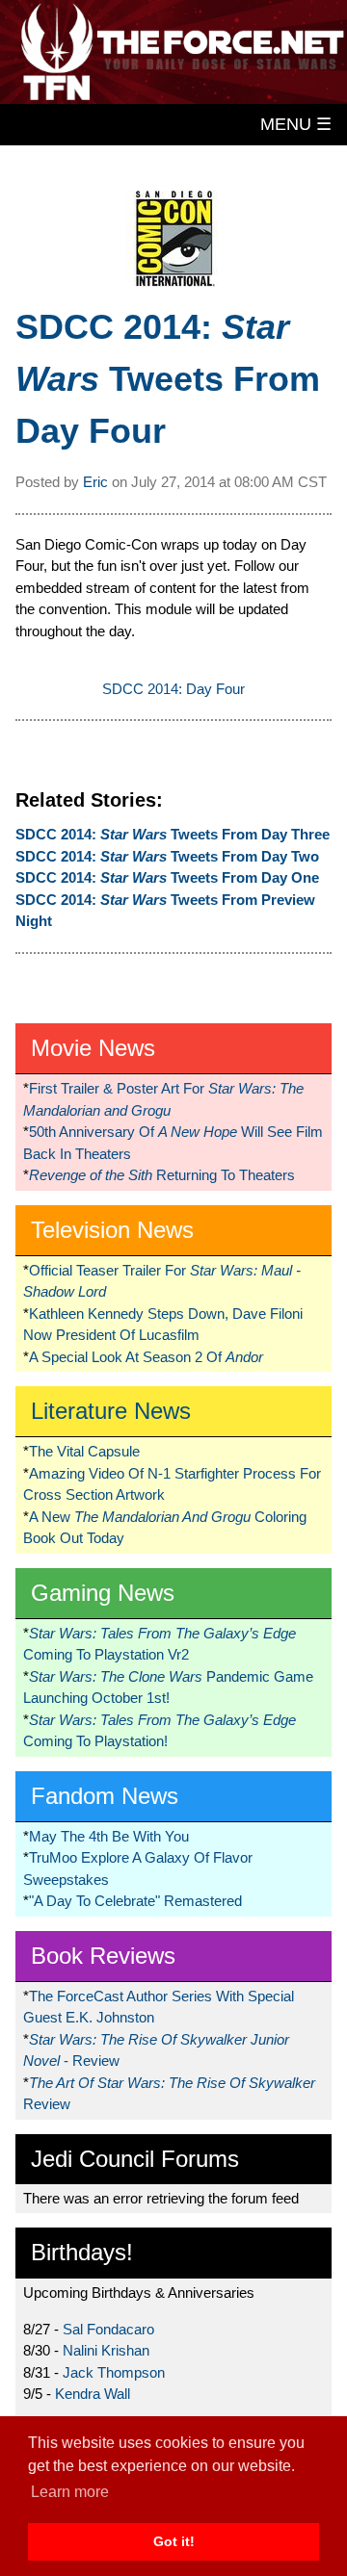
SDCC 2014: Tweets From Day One (167, 877)
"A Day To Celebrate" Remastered (135, 1901)
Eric (95, 482)
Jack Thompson (114, 2372)
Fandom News (105, 1796)
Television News (112, 1230)
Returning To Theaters (162, 1175)
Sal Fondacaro (108, 2329)
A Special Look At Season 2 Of (146, 1357)
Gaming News (103, 1593)
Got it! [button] (174, 2541)
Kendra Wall (93, 2394)
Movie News (93, 1048)
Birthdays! (82, 2252)
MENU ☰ (296, 124)
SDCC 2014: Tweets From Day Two (167, 856)
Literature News (111, 1411)
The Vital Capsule (84, 1451)
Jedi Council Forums (135, 2159)
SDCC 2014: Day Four (173, 689)
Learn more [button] (70, 2492)
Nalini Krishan (106, 2350)
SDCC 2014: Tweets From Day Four (168, 379)
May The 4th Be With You (109, 1836)
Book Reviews (103, 1956)
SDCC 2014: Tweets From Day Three (173, 834)
